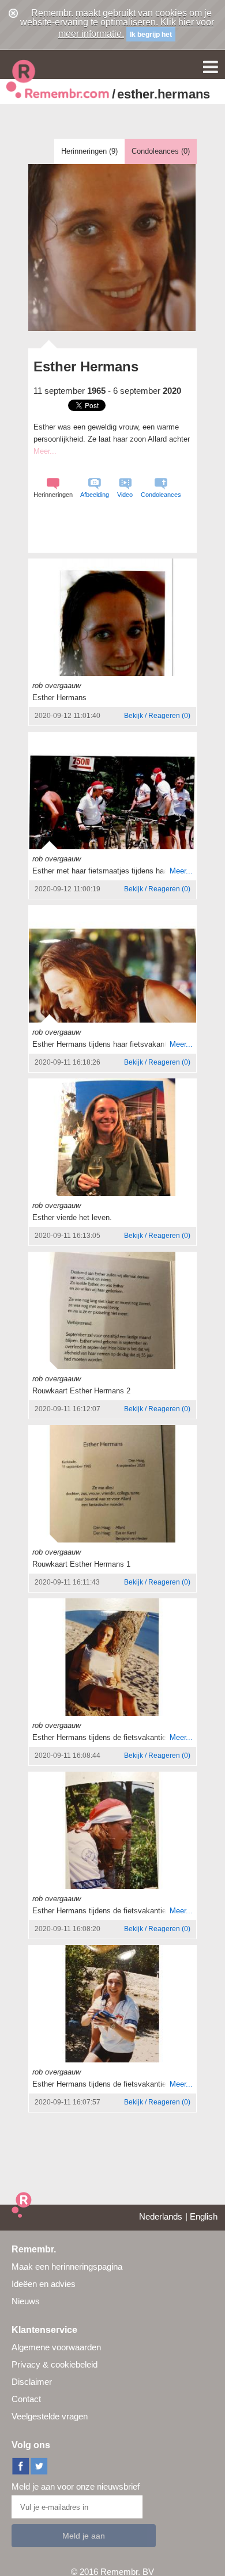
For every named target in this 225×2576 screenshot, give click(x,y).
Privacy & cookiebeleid (55, 2364)
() (157, 716)
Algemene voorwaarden (56, 2347)
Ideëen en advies (44, 2284)
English (204, 2216)
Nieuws (26, 2301)
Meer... (181, 871)
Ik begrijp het (151, 35)
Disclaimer (32, 2382)
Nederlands (161, 2216)
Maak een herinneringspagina (67, 2267)
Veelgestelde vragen (50, 2416)
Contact (26, 2399)
